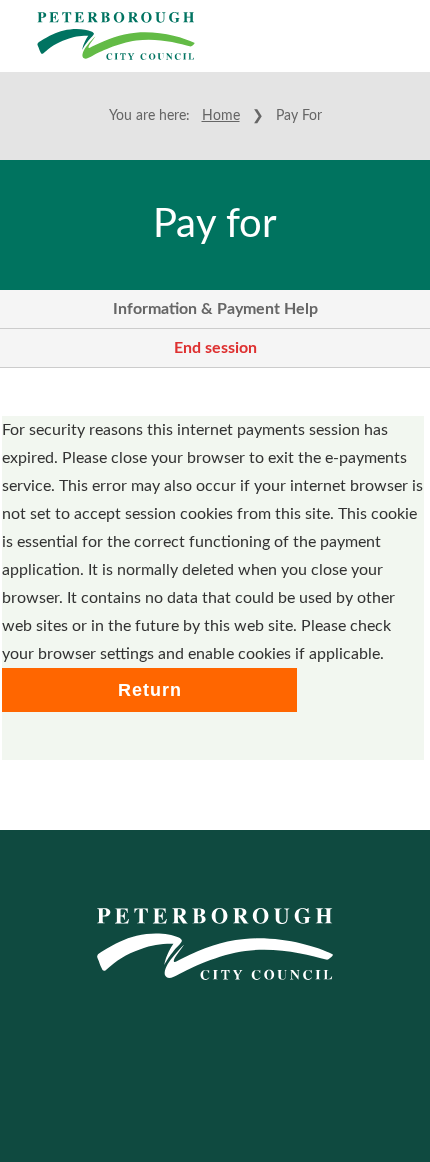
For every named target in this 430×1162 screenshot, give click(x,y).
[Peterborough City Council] (116, 36)
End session (215, 348)
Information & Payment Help (215, 309)
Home (221, 116)
